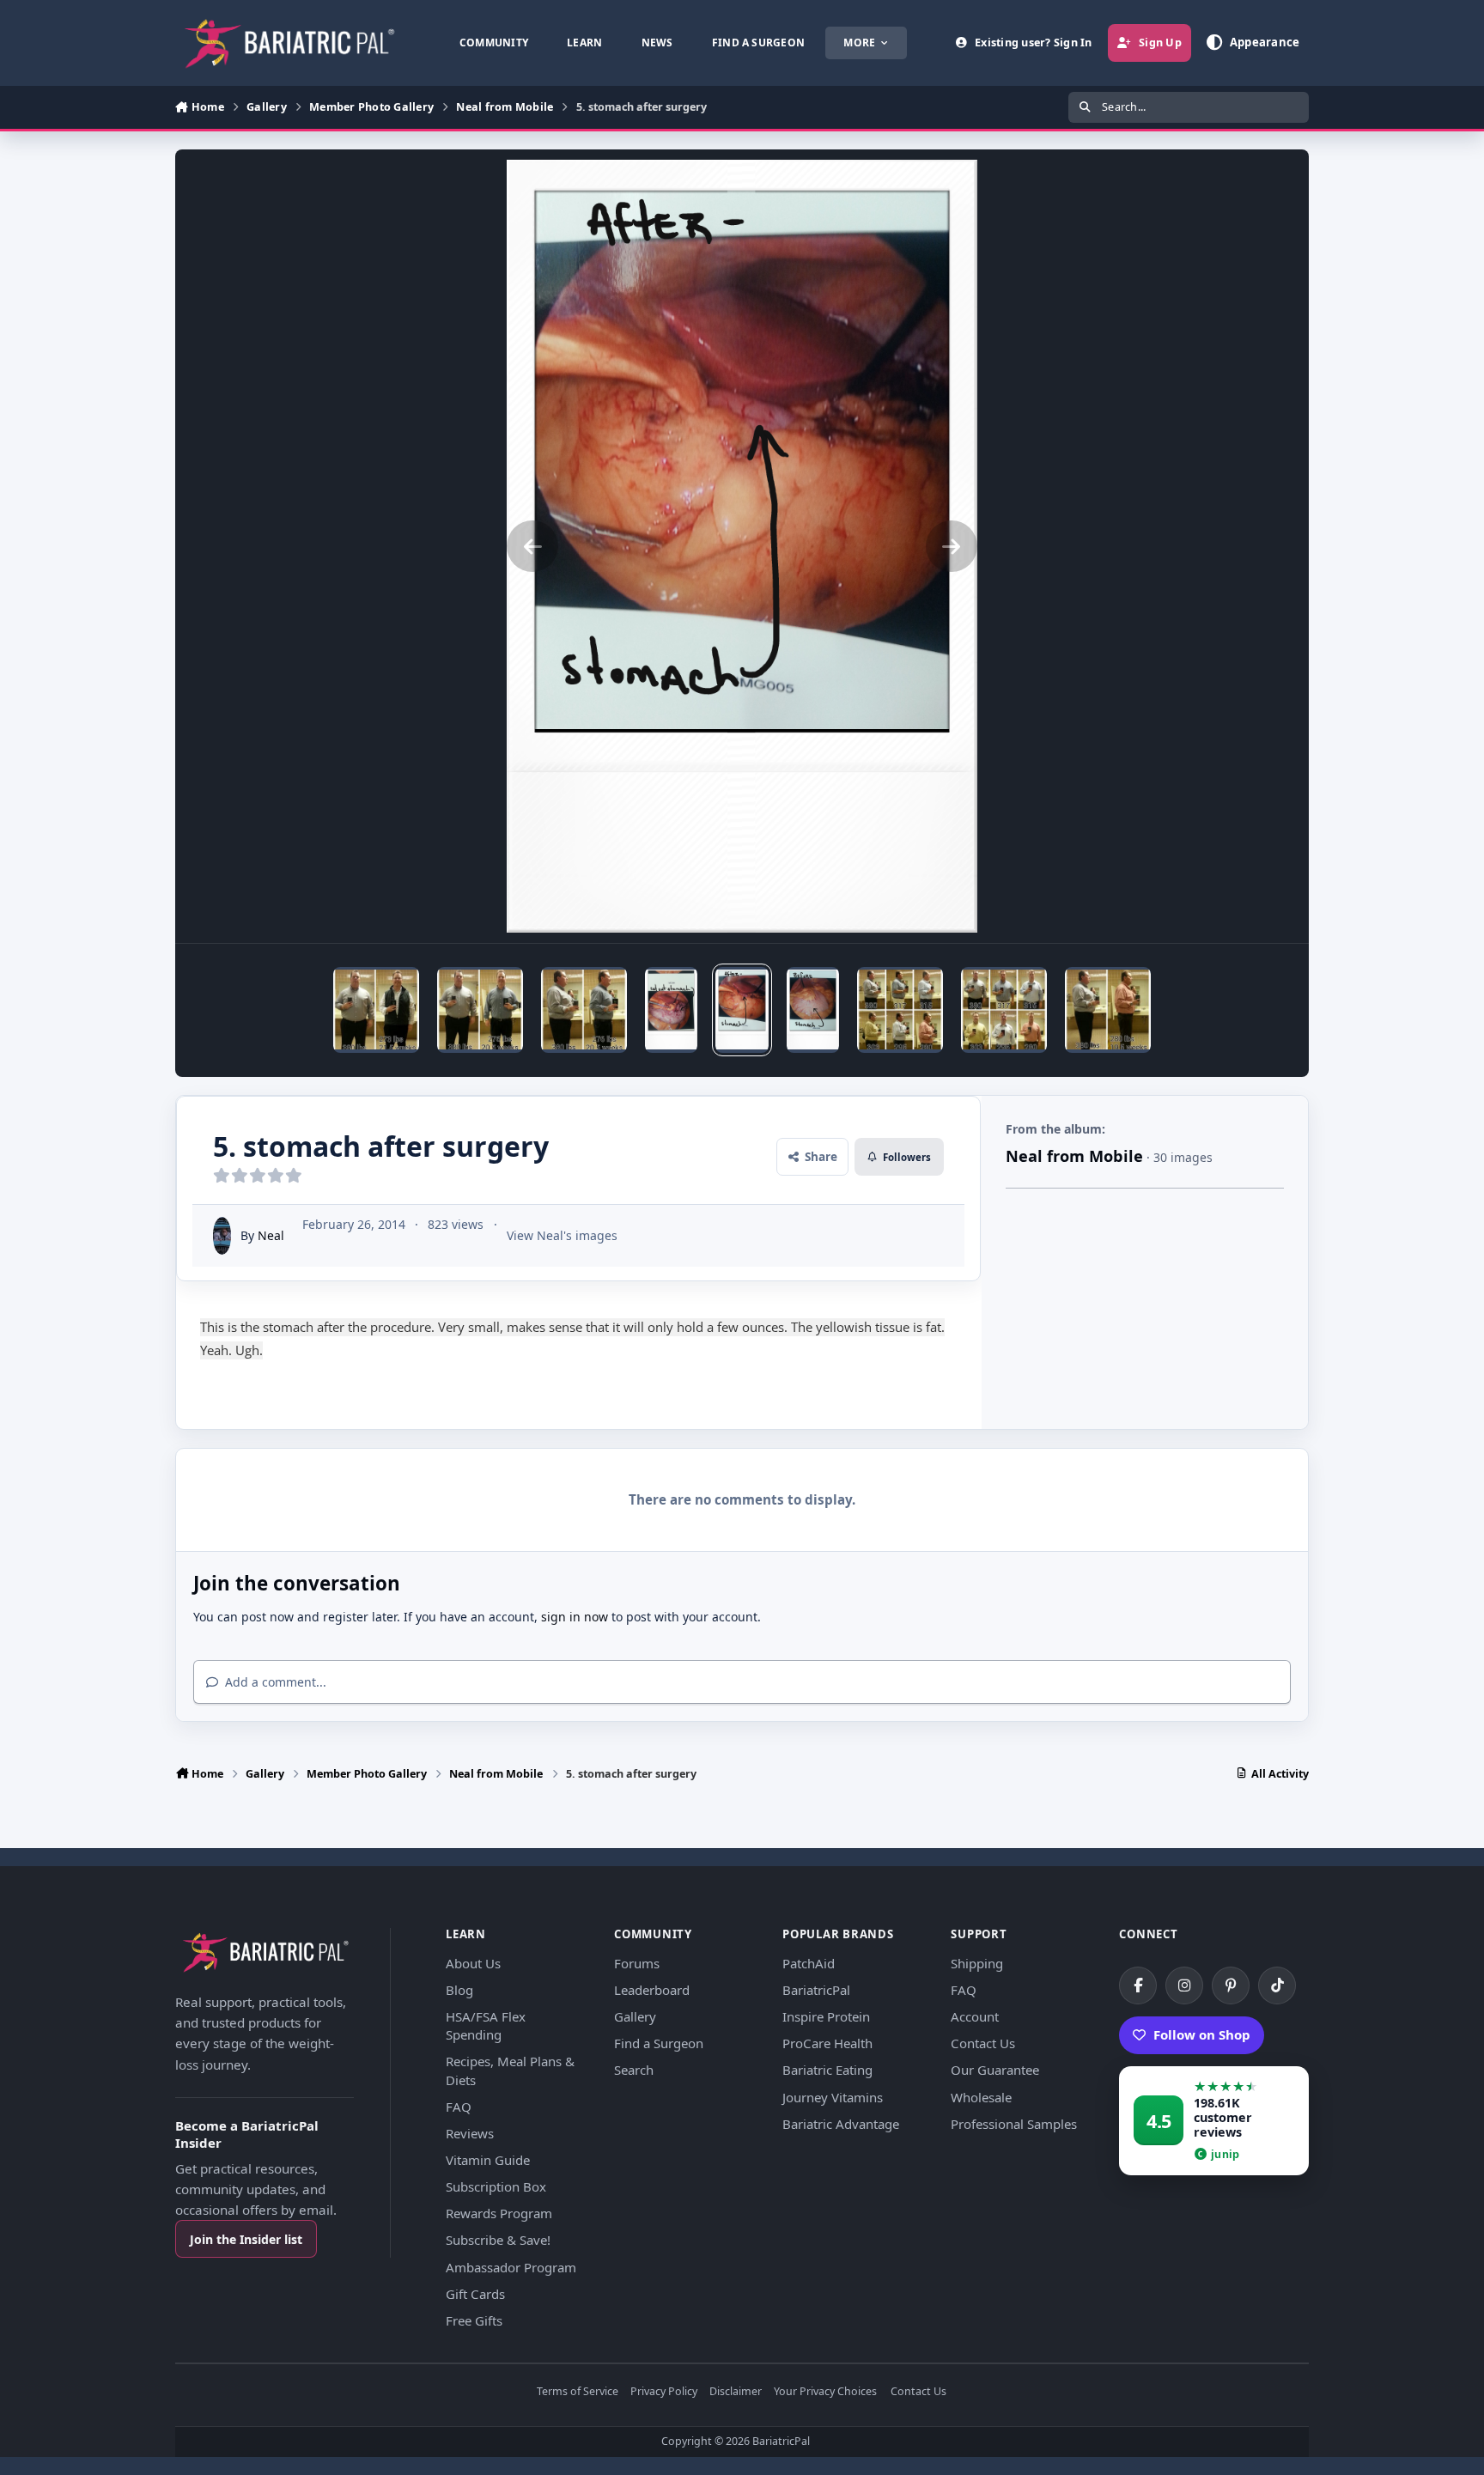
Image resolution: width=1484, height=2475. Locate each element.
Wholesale (981, 2097)
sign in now (575, 1617)
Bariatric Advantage (841, 2124)
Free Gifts (474, 2320)
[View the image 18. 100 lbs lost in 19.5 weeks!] (900, 1010)
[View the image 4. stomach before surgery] (813, 1010)
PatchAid (809, 1963)
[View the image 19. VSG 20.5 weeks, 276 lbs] (480, 1010)
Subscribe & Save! (498, 2240)
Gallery (635, 2016)
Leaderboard (652, 1990)
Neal (271, 1235)
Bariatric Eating (827, 2070)
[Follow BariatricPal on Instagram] (1184, 1985)
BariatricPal (816, 1990)
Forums (637, 1963)
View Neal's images (562, 1235)
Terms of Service (578, 2392)
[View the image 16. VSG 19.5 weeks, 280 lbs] (1108, 1010)
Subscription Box (496, 2186)
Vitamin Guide (488, 2160)
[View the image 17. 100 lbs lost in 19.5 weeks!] (1004, 1010)
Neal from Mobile (1074, 1156)
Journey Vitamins (833, 2097)
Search (634, 2070)
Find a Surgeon (659, 2043)
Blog (459, 1990)
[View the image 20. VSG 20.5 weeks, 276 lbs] (584, 1010)
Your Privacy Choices (825, 2392)
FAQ (459, 2107)
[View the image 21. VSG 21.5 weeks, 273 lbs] (376, 1010)
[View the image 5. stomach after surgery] (742, 1010)
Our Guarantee (995, 2070)
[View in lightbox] (742, 546)
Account (975, 2016)
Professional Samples (1014, 2124)
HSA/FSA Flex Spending (486, 2025)
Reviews (470, 2133)
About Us (473, 1963)
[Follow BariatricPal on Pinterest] (1231, 1985)
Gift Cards (475, 2294)
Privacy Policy (664, 2392)
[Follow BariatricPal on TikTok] (1277, 1985)
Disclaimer (736, 2392)
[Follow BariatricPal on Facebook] (1138, 1985)
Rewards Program (499, 2213)
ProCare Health (827, 2043)
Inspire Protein (826, 2016)
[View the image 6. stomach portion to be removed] (671, 1010)
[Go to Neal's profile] (222, 1236)
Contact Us (983, 2043)
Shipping (977, 1963)
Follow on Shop (1202, 2034)
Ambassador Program (511, 2267)
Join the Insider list (246, 2239)
